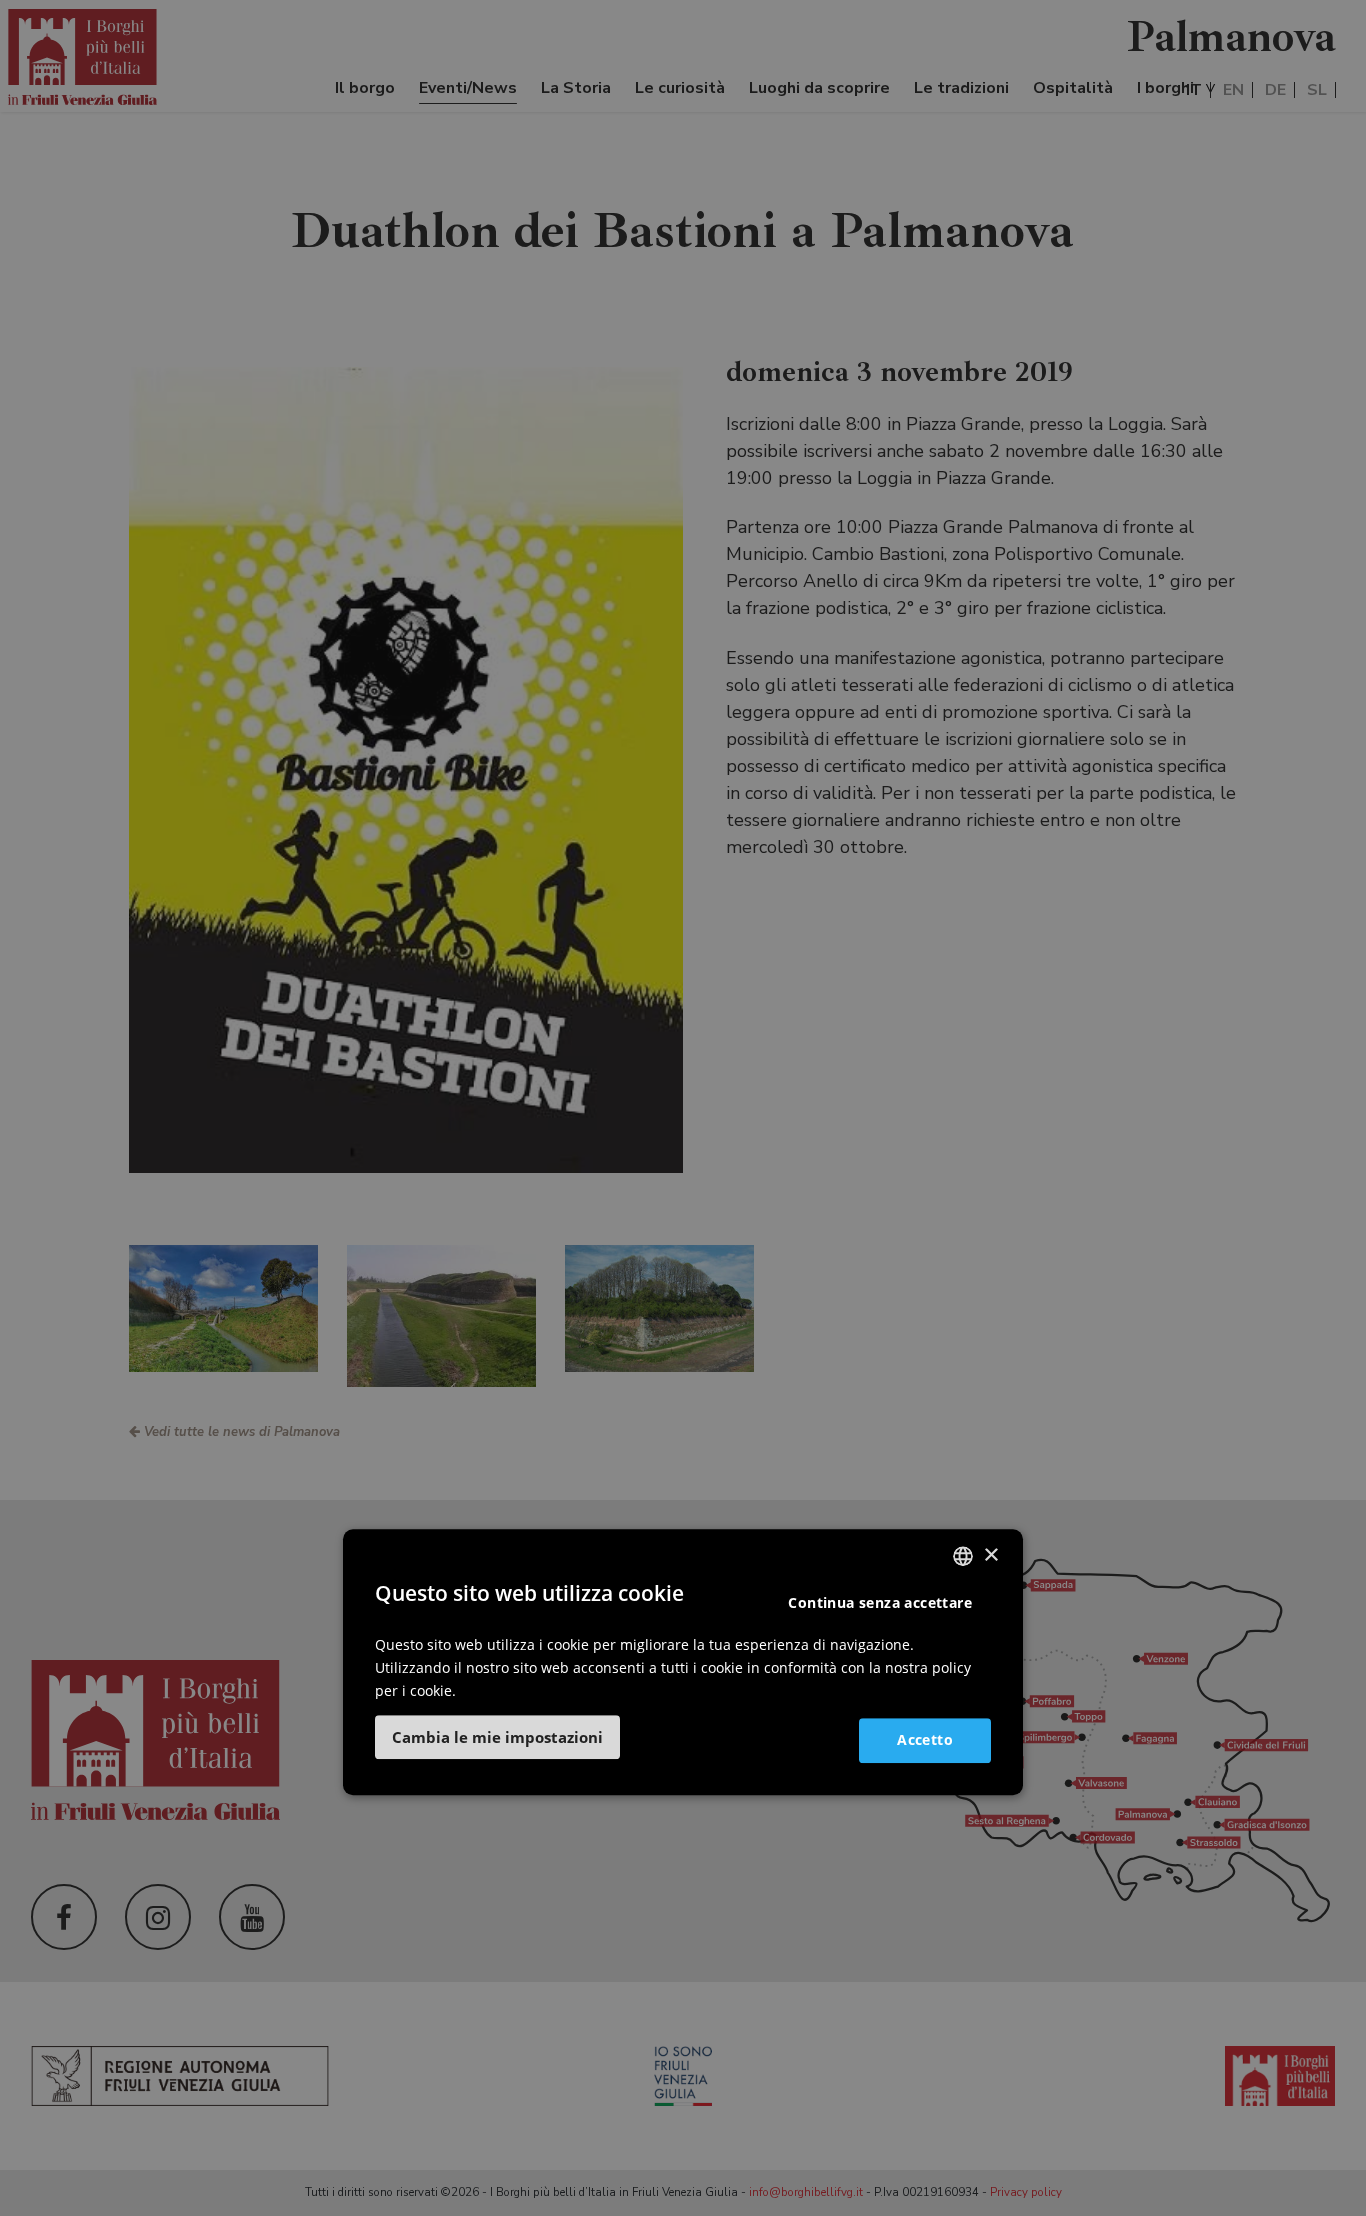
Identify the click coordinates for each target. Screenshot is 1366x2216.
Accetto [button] (925, 1739)
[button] (497, 1737)
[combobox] (963, 1556)
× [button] (990, 1555)
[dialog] (683, 1662)
